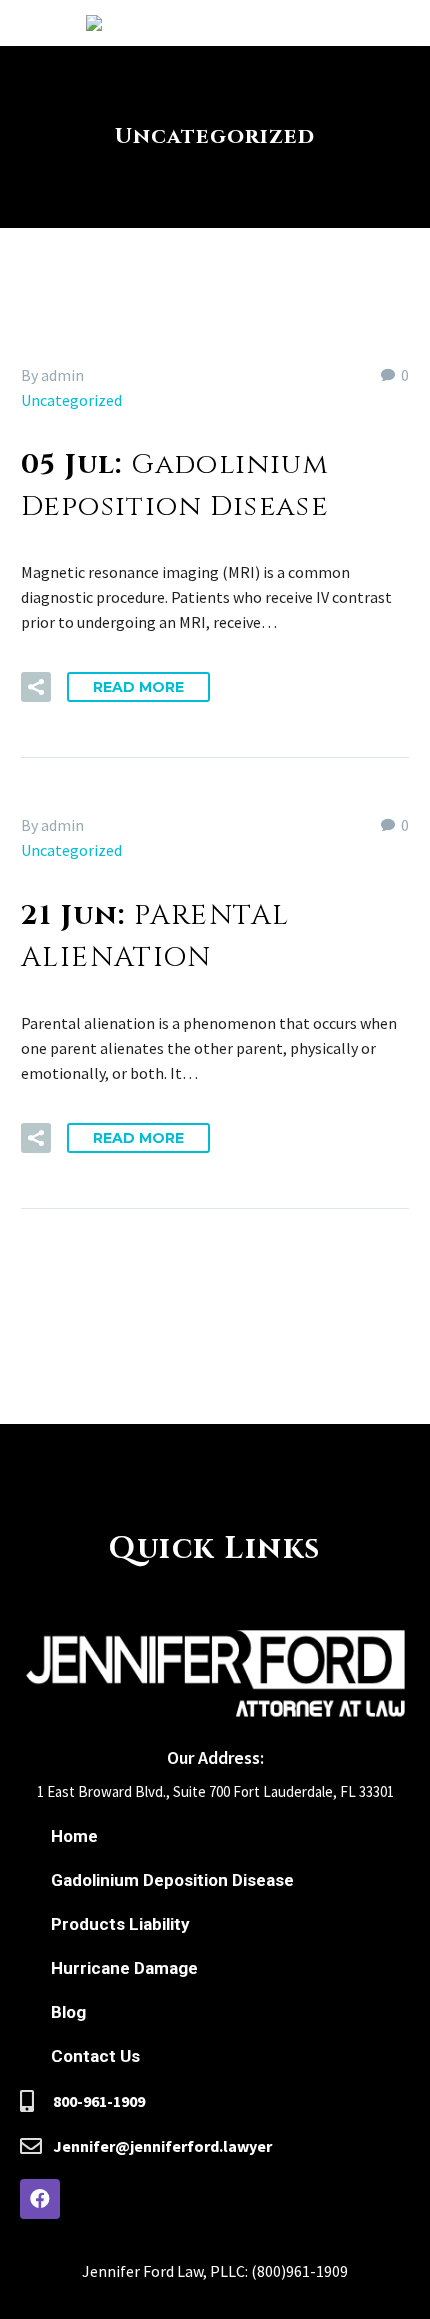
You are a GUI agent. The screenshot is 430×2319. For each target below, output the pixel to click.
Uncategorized (71, 400)
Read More (138, 687)
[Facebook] (40, 2199)
